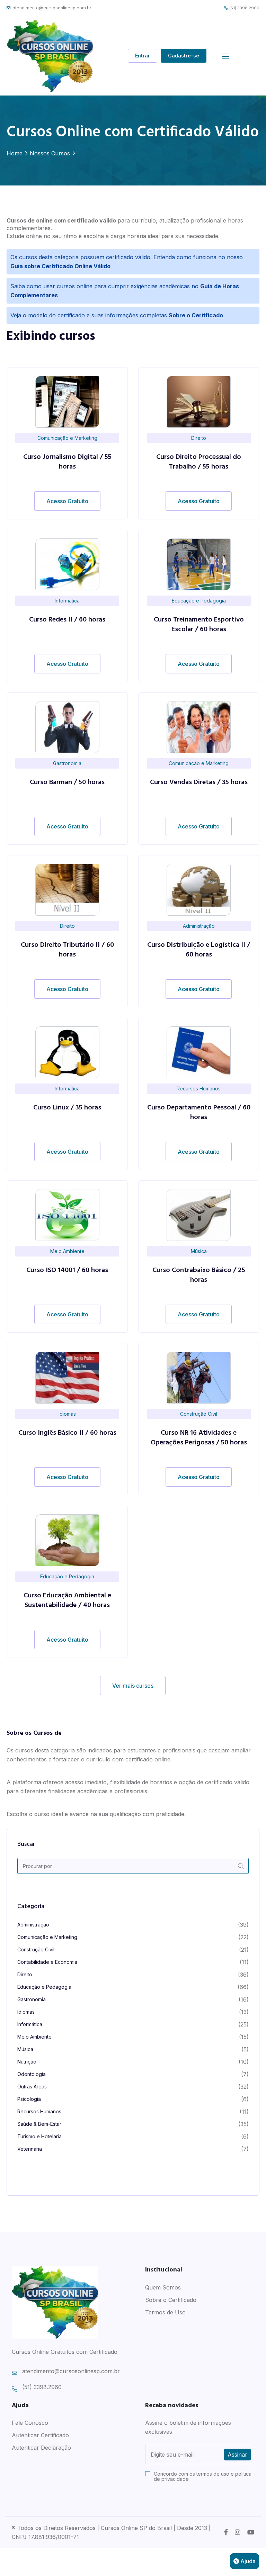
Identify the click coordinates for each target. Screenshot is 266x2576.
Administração (33, 1925)
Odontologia (32, 2074)
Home (15, 153)
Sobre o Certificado (171, 2300)
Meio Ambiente (34, 2037)
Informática (30, 2024)
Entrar (143, 56)
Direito (25, 1974)
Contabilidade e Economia (47, 1962)
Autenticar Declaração (41, 2448)
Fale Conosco (30, 2423)
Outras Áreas (32, 2087)
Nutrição (27, 2062)
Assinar (237, 2455)
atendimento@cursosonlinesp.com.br (52, 8)
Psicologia (29, 2099)
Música (25, 2049)
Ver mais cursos (133, 1686)
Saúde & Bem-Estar (39, 2124)
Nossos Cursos (50, 153)
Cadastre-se (184, 56)
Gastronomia (32, 1999)
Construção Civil (36, 1949)
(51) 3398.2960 (244, 8)
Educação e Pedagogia (44, 1987)
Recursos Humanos (39, 2111)
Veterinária (30, 2149)
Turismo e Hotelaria (39, 2136)
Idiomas (26, 2012)
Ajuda (247, 2561)
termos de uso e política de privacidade (203, 2476)
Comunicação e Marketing (47, 1937)
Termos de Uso (165, 2312)
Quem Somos (163, 2287)
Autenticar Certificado (40, 2435)
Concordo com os (203, 2476)
